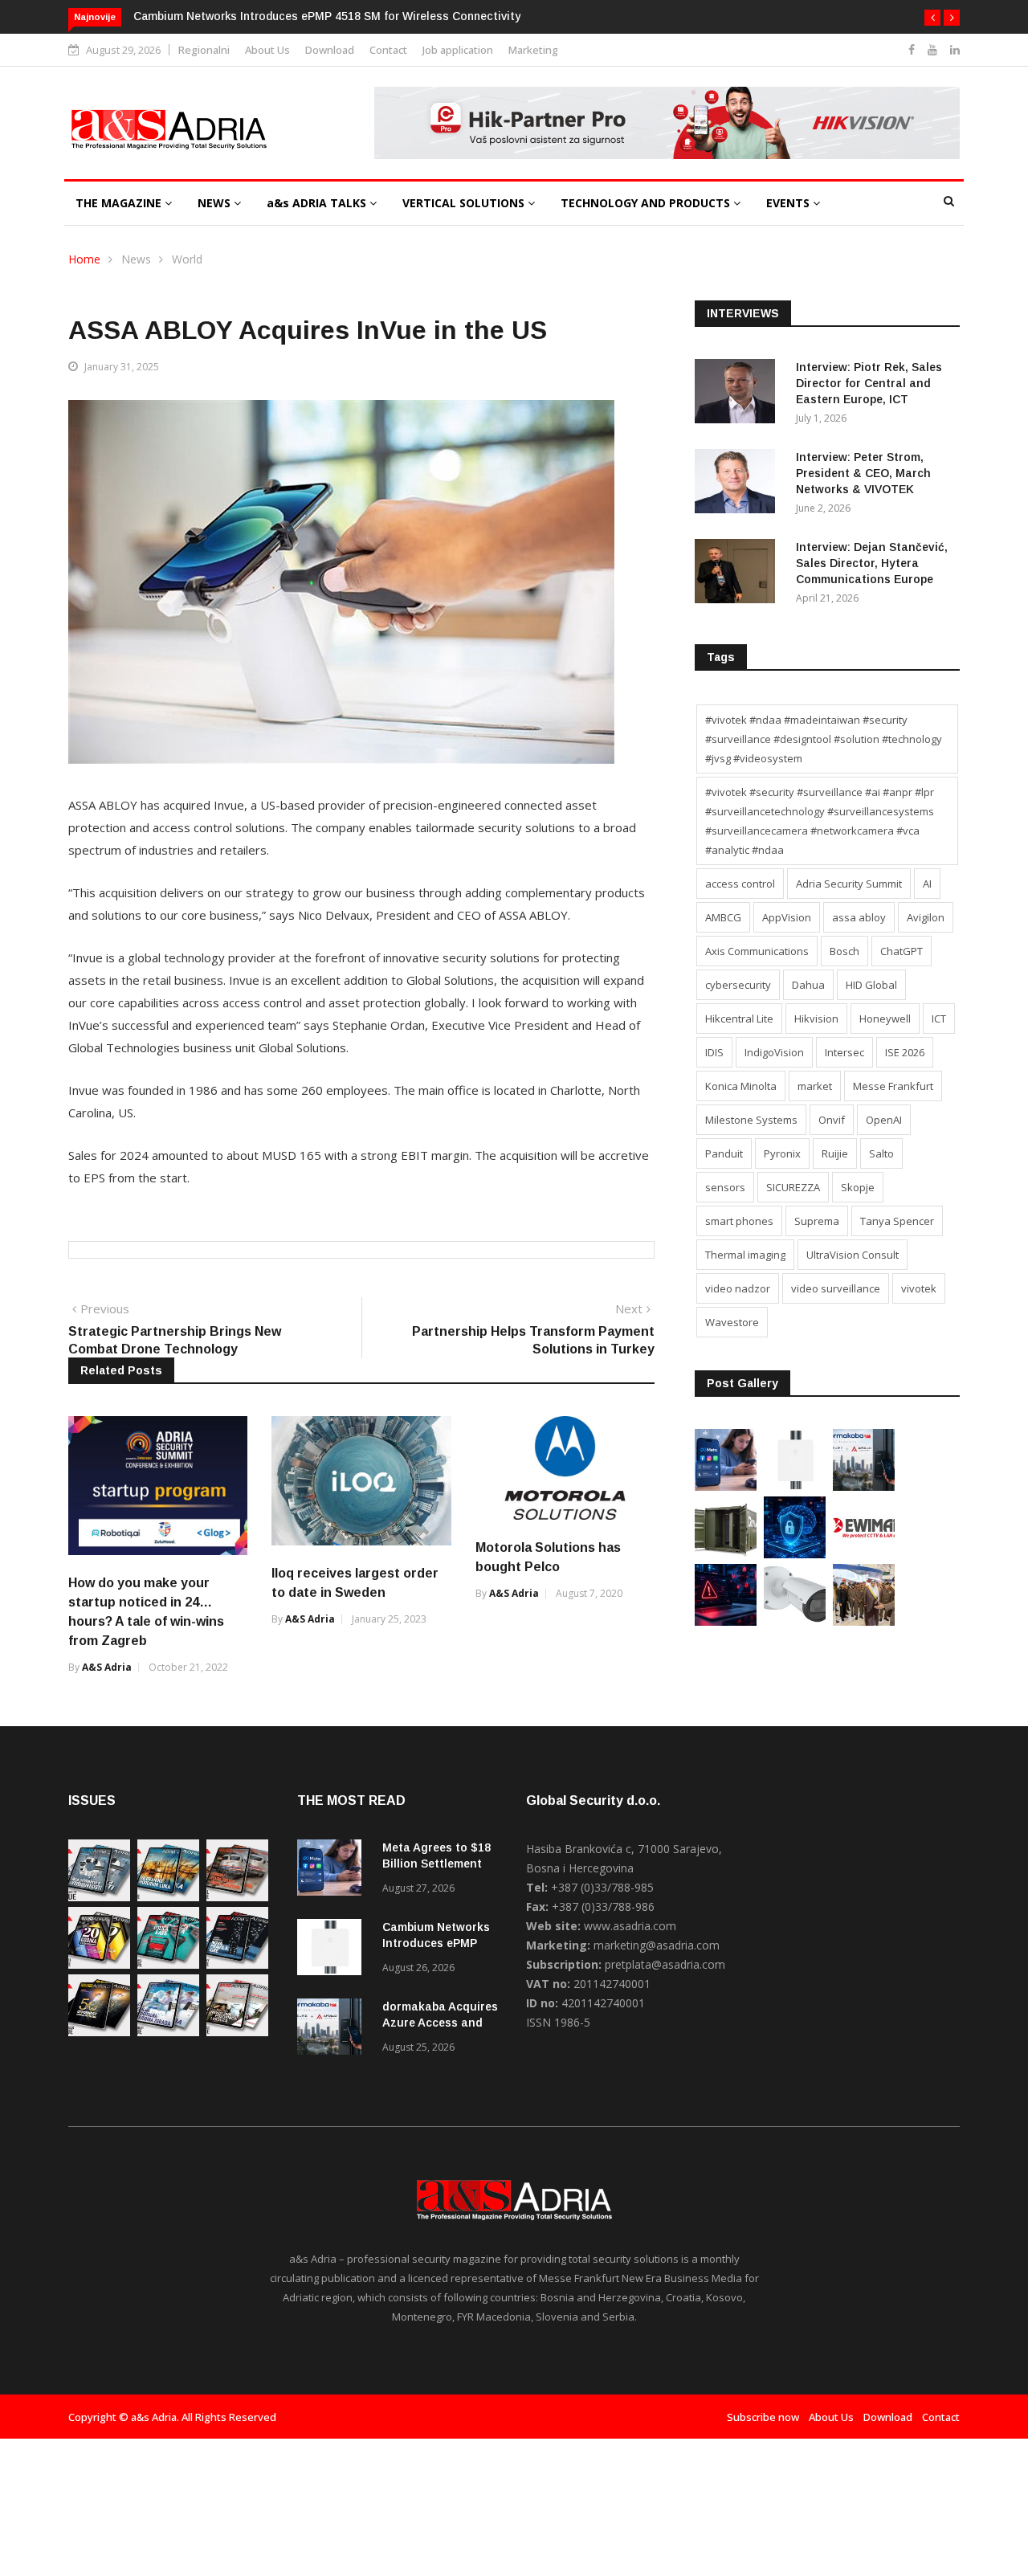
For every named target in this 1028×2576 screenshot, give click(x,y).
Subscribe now (763, 2417)
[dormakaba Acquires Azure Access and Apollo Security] (864, 1486)
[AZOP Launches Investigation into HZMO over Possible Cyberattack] (726, 1621)
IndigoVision (774, 1052)
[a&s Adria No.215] (237, 2032)
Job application (458, 50)
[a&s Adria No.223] (168, 1897)
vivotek (919, 1288)
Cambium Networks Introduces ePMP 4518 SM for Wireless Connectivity (327, 16)
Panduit (724, 1153)
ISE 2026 (905, 1052)
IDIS (714, 1052)
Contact (388, 50)
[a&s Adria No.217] (99, 2032)
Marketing (533, 50)
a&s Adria (107, 1667)
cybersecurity (738, 985)
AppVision (787, 917)
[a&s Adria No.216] (168, 2032)
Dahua (808, 985)
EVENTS (789, 203)
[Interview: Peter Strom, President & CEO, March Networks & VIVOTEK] (739, 484)
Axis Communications (757, 951)
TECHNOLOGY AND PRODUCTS (647, 203)
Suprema (817, 1221)
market (815, 1086)
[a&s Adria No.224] (99, 1897)
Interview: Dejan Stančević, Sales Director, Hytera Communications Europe (872, 563)
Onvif (832, 1120)
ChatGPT (902, 951)
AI (927, 884)
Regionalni (204, 50)
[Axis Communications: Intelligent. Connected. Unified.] (795, 1621)
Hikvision (816, 1019)
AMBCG (723, 917)
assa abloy (859, 917)
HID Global (871, 985)
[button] (932, 18)
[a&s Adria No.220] (99, 1964)
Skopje (858, 1187)
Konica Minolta (741, 1086)
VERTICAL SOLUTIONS (465, 203)
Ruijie (835, 1153)
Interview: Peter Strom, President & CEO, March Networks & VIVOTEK (863, 473)
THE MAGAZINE (120, 203)
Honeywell (885, 1019)
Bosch (844, 951)
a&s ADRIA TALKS (318, 203)
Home (84, 259)
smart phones (739, 1221)
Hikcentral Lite (739, 1019)
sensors (725, 1187)
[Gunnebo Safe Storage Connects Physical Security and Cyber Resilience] (726, 1554)
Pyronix (782, 1153)
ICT (939, 1019)
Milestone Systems (751, 1120)
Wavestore (732, 1322)
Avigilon (926, 917)
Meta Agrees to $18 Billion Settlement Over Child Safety (436, 1864)
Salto (881, 1153)
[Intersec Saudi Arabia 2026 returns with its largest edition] (864, 1621)
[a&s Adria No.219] (168, 1964)
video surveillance (836, 1288)
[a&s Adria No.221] (237, 1897)
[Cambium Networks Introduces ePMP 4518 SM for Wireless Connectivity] (795, 1486)
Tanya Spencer (897, 1221)
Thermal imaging (745, 1255)
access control (740, 884)
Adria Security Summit (849, 884)
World (187, 259)
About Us (267, 50)
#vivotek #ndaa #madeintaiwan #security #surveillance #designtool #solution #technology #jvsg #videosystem (824, 739)
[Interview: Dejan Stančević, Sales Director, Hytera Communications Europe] (739, 574)
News (136, 259)
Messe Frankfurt (893, 1086)
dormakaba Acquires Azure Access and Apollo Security (440, 2023)
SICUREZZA (793, 1187)
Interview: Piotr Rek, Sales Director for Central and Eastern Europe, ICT (869, 383)
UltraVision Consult (853, 1255)
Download (330, 50)
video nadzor (738, 1288)
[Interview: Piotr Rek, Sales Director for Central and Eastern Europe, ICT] (739, 394)
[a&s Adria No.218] (237, 1964)
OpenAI (884, 1120)
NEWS (216, 203)
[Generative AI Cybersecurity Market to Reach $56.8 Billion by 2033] (795, 1554)
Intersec (844, 1052)
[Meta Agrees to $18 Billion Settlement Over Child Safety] (726, 1486)
